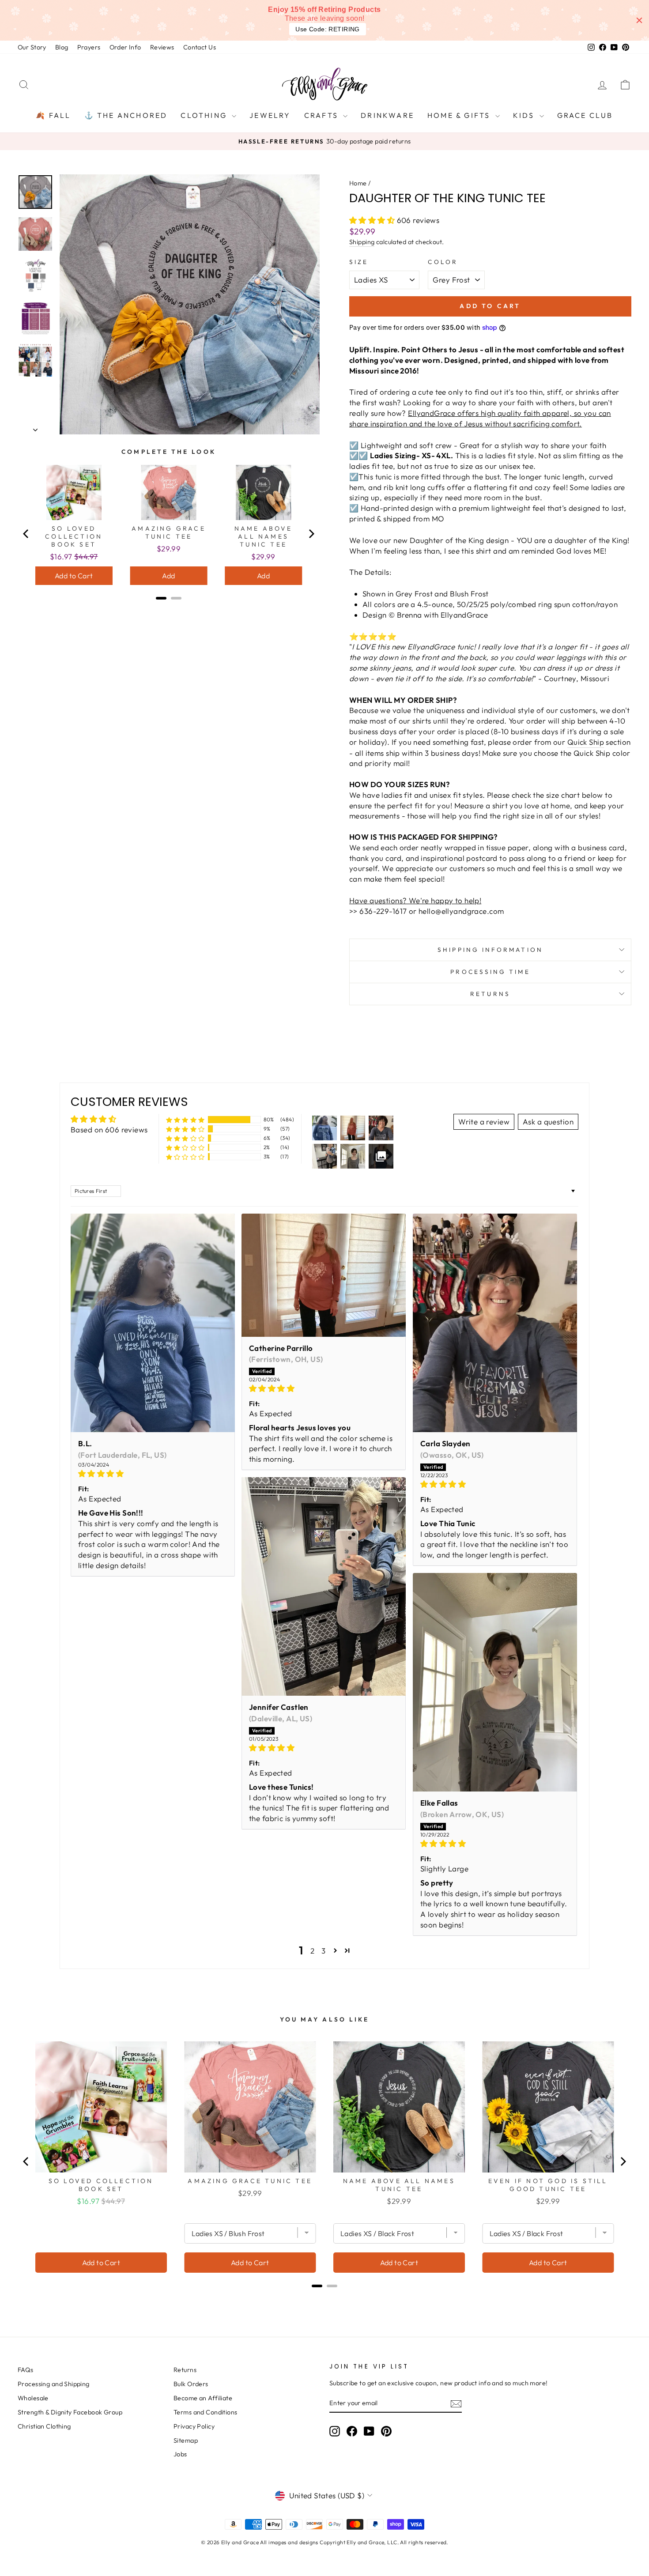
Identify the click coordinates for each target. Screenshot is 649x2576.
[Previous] (26, 534)
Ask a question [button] (548, 1122)
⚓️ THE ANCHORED (126, 115)
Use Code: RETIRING (328, 29)
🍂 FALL (53, 115)
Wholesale (33, 2398)
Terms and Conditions (206, 2412)
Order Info (125, 47)
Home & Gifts (460, 115)
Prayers (89, 47)
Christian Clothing (44, 2426)
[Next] (311, 534)
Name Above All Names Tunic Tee (264, 536)
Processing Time (490, 972)
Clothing (205, 115)
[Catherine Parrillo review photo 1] (324, 1275)
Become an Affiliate (203, 2398)
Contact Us (200, 47)
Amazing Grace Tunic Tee (169, 532)
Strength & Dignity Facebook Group (70, 2412)
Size (359, 262)
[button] (373, 220)
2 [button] (312, 1951)
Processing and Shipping (54, 2384)
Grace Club (585, 115)
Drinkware (387, 115)
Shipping (362, 242)
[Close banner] (639, 20)
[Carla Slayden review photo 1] (495, 1323)
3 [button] (323, 1951)
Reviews (162, 47)
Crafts (323, 115)
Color (443, 262)
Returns (490, 994)
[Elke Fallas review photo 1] (495, 1682)
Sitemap (186, 2440)
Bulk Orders (191, 2384)
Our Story (32, 47)
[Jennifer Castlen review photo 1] (324, 1587)
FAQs (26, 2370)
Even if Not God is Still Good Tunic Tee (548, 2185)
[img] (153, 1474)
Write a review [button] (484, 1122)
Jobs (180, 2454)
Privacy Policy (194, 2426)
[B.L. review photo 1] (153, 1323)
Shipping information (490, 950)
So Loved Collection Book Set (74, 536)
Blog (62, 47)
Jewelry (270, 115)
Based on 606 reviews (109, 1130)
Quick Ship (586, 742)
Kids (525, 115)
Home (358, 183)
